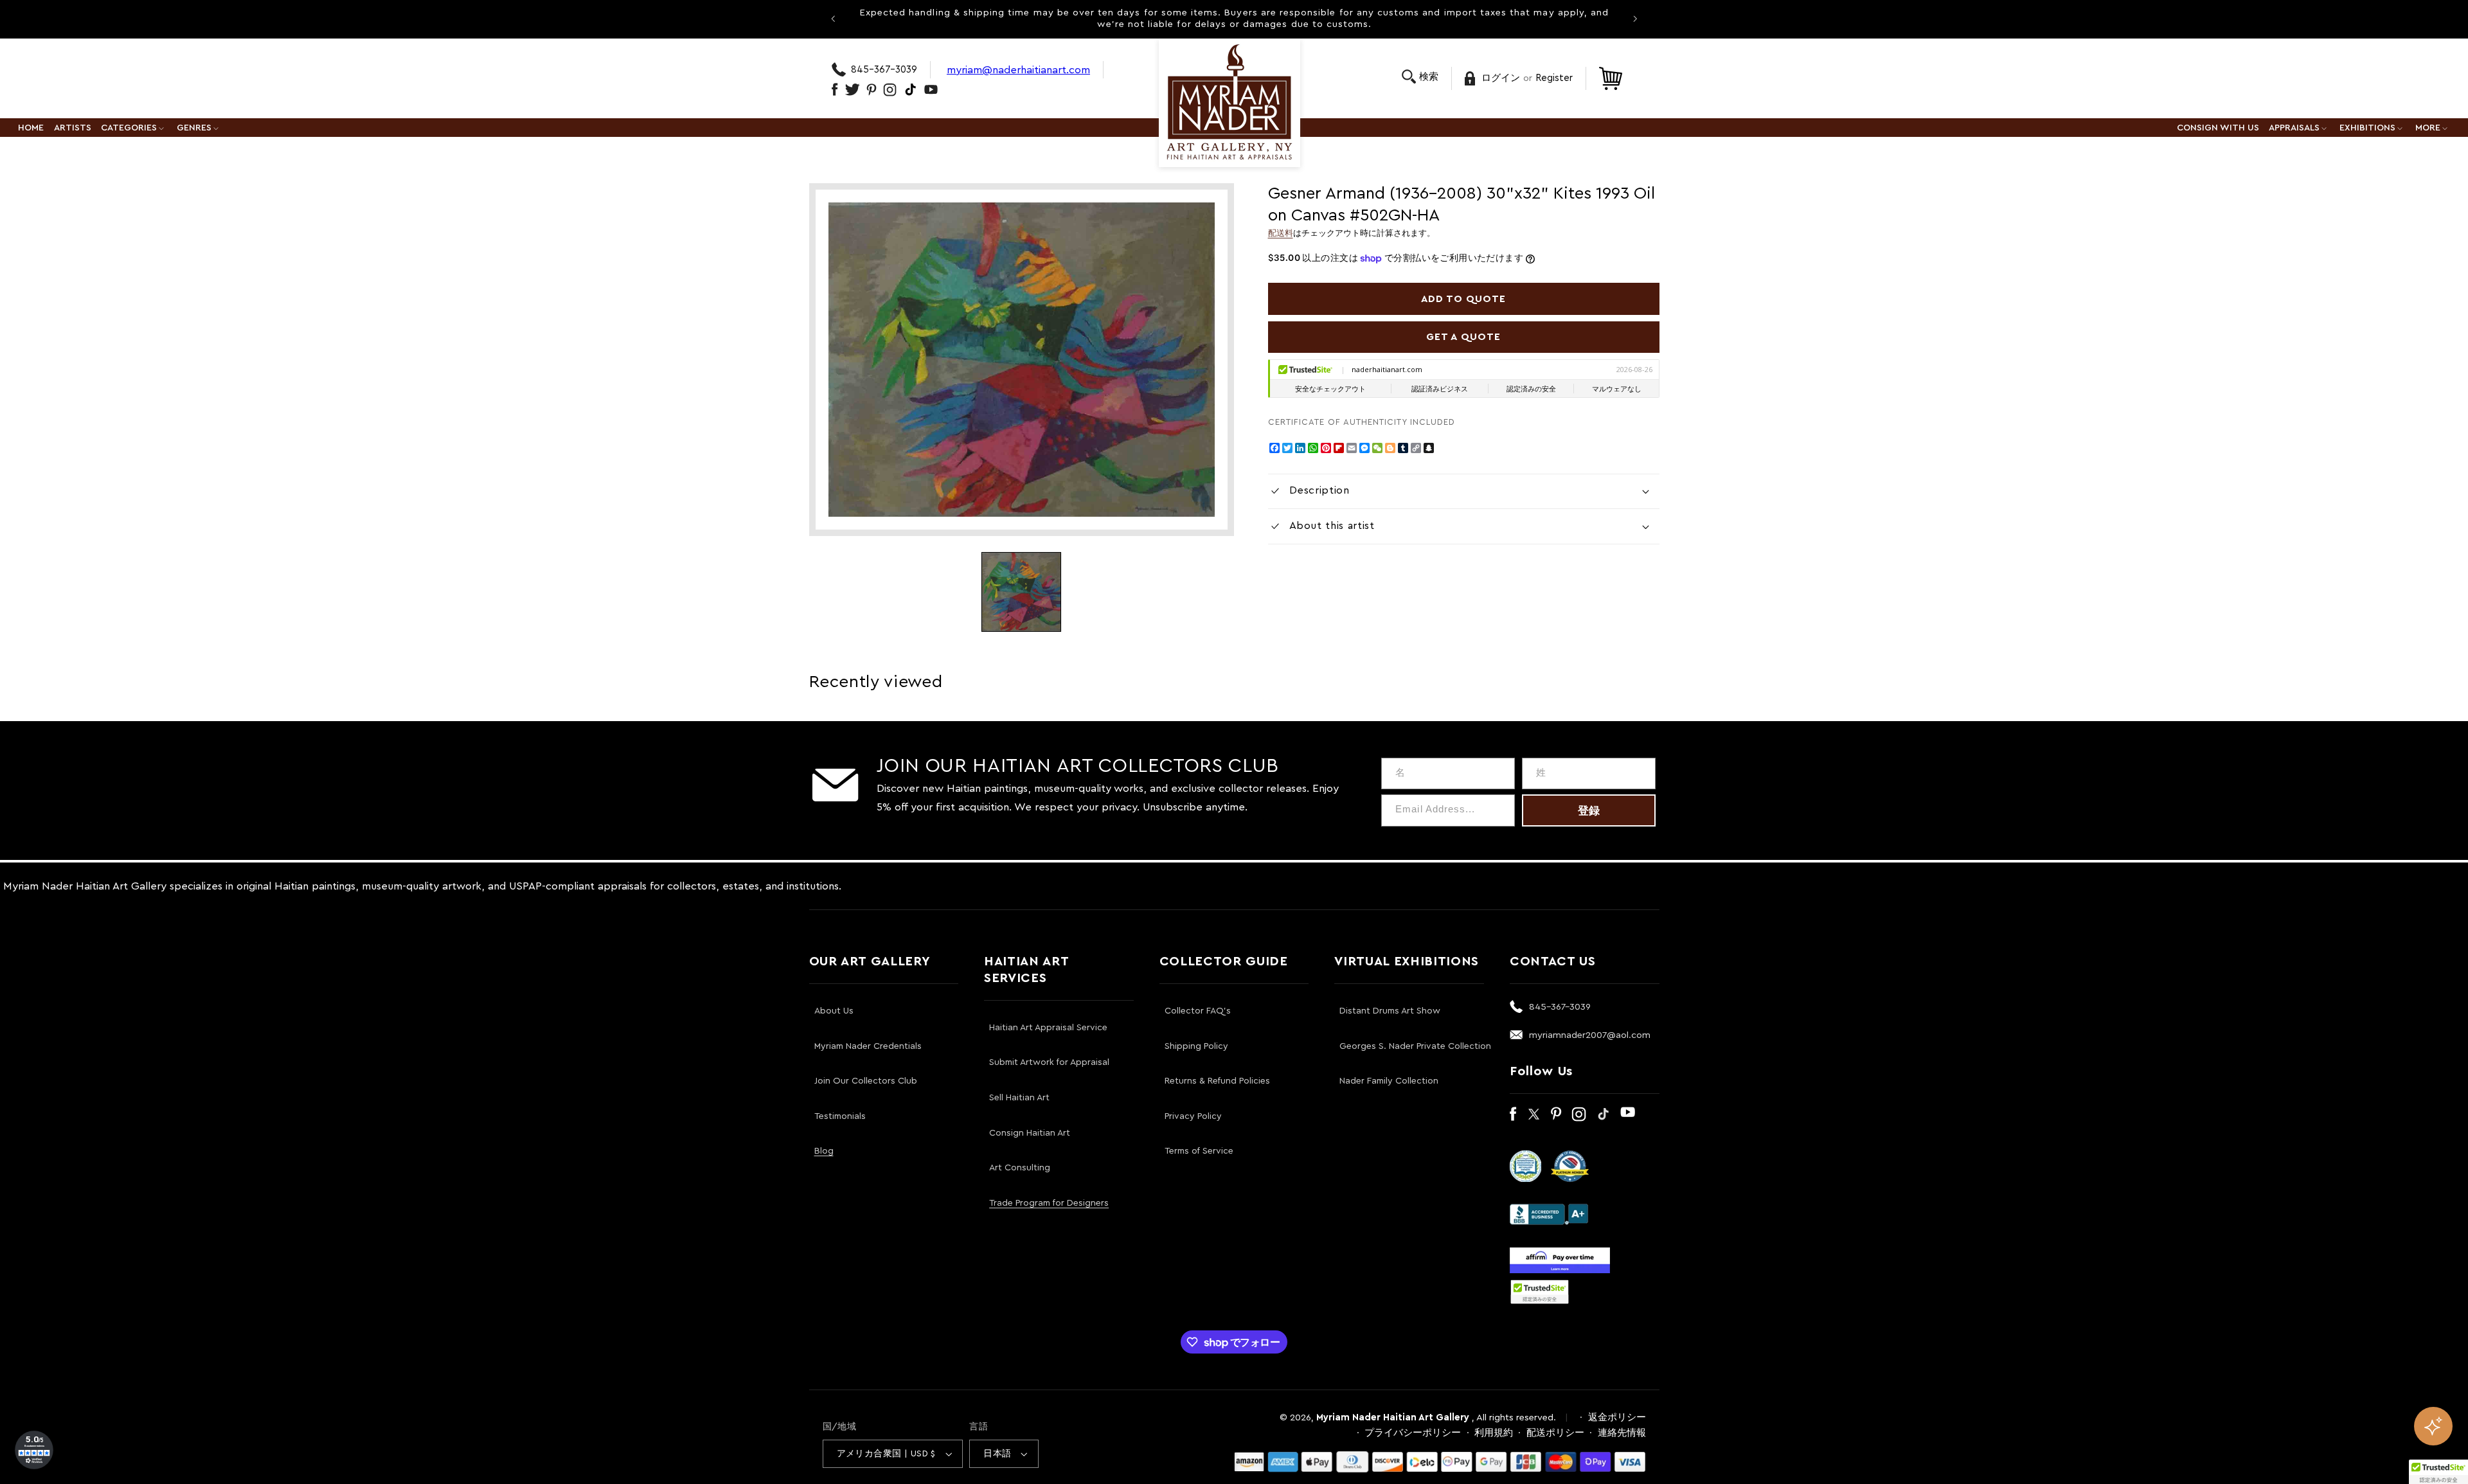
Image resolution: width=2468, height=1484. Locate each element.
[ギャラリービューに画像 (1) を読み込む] (1021, 592)
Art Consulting (1020, 1168)
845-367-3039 (884, 70)
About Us (834, 1011)
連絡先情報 (1622, 1433)
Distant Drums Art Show (1390, 1011)
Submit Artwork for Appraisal (1049, 1062)
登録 (1589, 811)
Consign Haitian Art (1030, 1133)
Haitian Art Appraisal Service (1048, 1028)
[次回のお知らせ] (1635, 19)
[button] (1420, 77)
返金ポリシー (1617, 1417)
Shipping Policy (1196, 1046)
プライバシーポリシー (1413, 1433)
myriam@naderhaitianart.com (1018, 70)
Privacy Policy (1193, 1116)
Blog (824, 1151)
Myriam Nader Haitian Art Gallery (1393, 1417)
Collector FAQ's (1198, 1011)
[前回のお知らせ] (833, 19)
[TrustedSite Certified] (1540, 1292)
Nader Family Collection (1389, 1081)
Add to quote (1464, 299)
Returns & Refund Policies (1217, 1081)
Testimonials (840, 1116)
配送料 (1281, 233)
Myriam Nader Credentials (868, 1046)
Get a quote (1463, 337)
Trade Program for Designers (1049, 1203)
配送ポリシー (1555, 1433)
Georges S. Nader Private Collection (1415, 1046)
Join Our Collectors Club (866, 1081)
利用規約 (1494, 1433)
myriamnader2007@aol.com (1590, 1035)
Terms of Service (1199, 1151)
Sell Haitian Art (1019, 1098)
